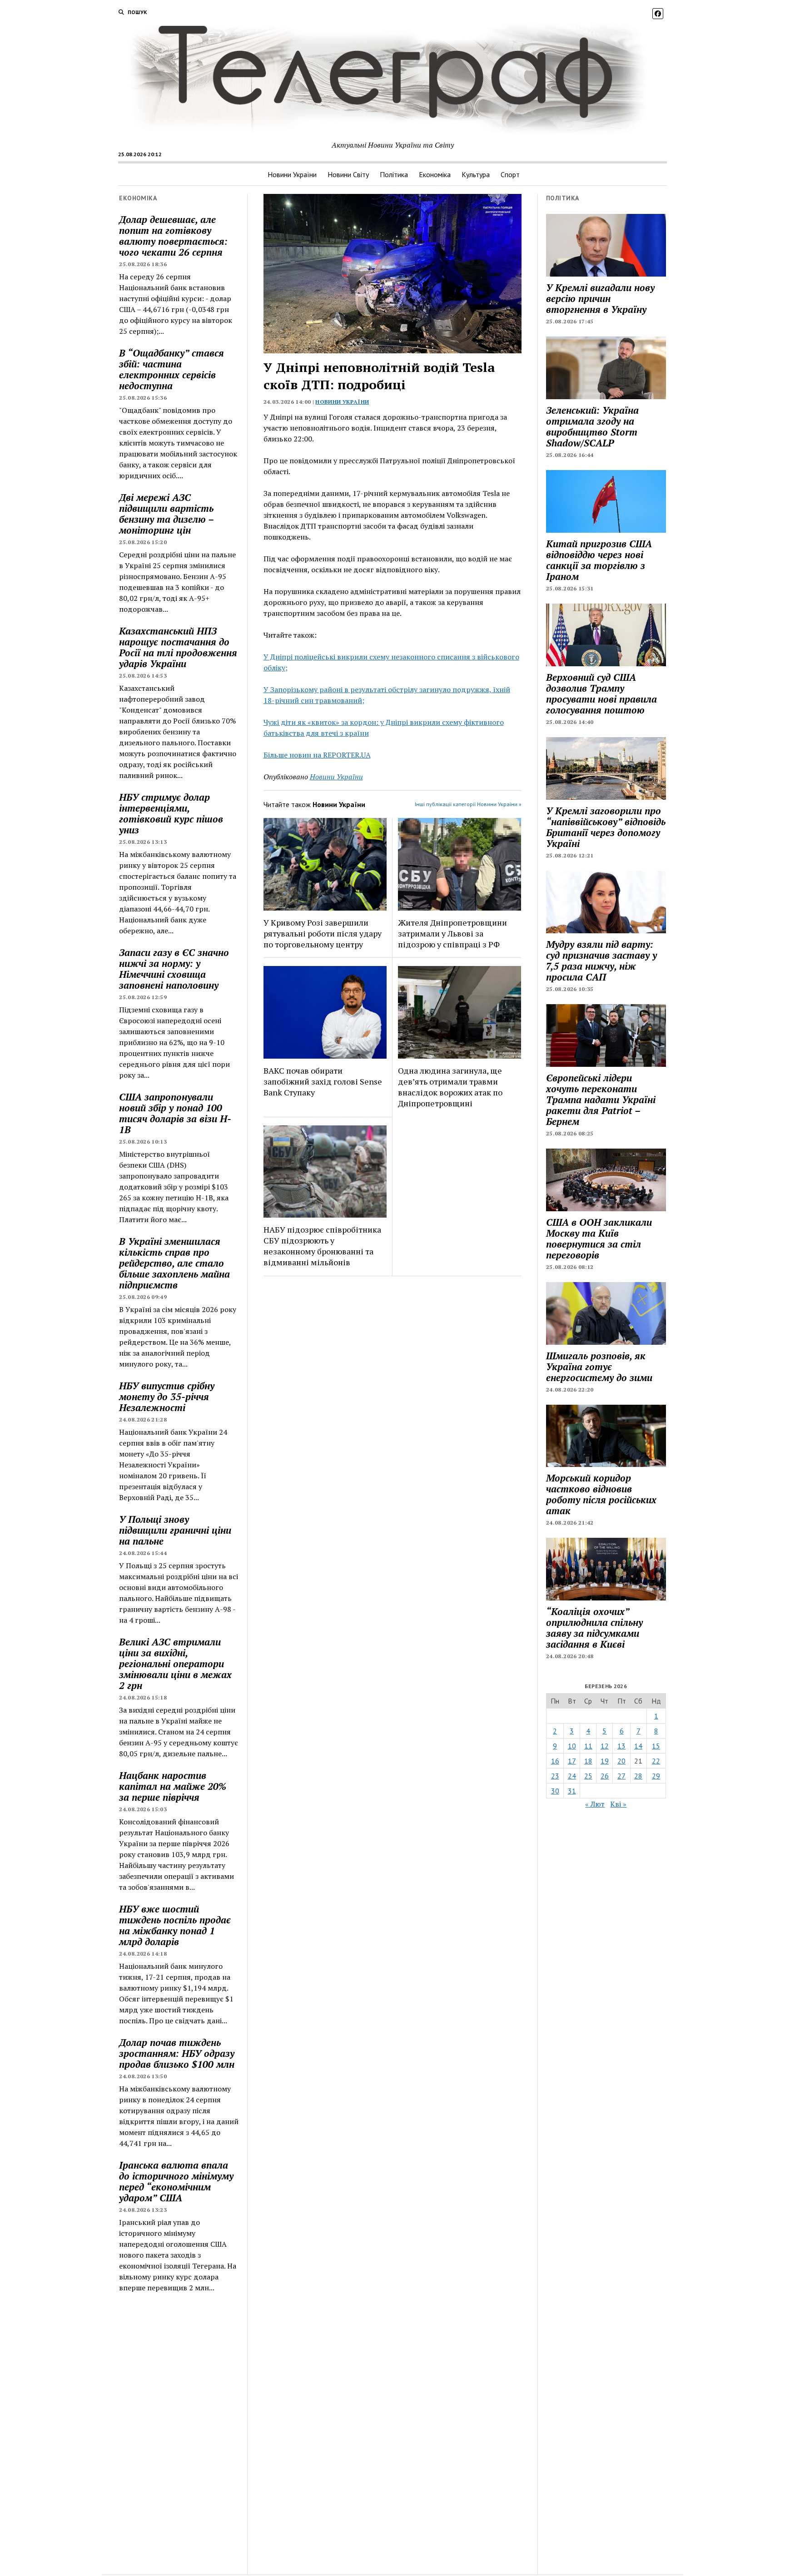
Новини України (292, 174)
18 (588, 1761)
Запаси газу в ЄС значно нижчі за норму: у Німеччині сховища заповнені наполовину (174, 969)
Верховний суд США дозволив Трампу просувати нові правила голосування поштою (601, 694)
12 (605, 1746)
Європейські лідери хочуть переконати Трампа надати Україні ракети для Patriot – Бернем (601, 1100)
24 (572, 1776)
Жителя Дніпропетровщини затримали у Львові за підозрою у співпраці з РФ (452, 933)
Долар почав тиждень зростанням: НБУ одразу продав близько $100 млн (177, 2053)
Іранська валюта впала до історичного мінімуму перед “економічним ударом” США (176, 2181)
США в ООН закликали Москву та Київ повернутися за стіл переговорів (599, 1238)
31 (572, 1791)
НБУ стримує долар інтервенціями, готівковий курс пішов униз (171, 813)
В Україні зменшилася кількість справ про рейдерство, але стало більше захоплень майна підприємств (174, 1263)
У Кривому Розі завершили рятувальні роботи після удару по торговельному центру (323, 933)
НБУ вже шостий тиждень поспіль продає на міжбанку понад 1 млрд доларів (175, 1925)
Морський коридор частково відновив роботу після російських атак (601, 1494)
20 (621, 1761)
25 (588, 1776)
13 (621, 1746)
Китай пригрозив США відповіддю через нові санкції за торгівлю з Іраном (599, 560)
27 (621, 1776)
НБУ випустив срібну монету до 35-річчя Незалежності (167, 1397)
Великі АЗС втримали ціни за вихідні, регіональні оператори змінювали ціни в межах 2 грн (175, 1664)
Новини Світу (348, 174)
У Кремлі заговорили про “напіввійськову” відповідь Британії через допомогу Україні (606, 827)
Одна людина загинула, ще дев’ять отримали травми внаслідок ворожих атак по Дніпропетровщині (450, 1087)
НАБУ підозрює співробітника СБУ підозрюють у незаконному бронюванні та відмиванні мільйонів (322, 1246)
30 (555, 1791)
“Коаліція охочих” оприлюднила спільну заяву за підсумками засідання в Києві (594, 1628)
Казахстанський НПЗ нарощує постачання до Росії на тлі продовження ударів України (178, 647)
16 (555, 1761)
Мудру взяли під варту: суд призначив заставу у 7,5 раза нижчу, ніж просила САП (601, 961)
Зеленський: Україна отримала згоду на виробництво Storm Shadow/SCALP (592, 426)
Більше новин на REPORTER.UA (317, 755)
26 (605, 1776)
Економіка (435, 174)
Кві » (618, 1804)
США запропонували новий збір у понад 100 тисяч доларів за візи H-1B (175, 1113)
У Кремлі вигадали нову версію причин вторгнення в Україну (600, 298)
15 (656, 1746)
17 (572, 1761)
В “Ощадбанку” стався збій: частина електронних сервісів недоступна (171, 369)
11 (588, 1746)
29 (656, 1776)
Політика (394, 174)
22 (656, 1761)
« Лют (595, 1804)
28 (638, 1776)
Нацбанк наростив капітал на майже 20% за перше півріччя (173, 1786)
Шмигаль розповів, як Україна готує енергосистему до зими (599, 1367)
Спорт (510, 174)
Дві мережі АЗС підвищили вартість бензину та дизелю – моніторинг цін (166, 514)
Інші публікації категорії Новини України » (468, 804)
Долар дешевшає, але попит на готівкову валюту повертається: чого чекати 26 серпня (173, 236)
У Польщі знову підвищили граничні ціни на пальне (175, 1530)
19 (605, 1761)
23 (555, 1776)
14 (638, 1746)
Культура (476, 174)
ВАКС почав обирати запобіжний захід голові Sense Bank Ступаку (323, 1081)
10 (572, 1746)
